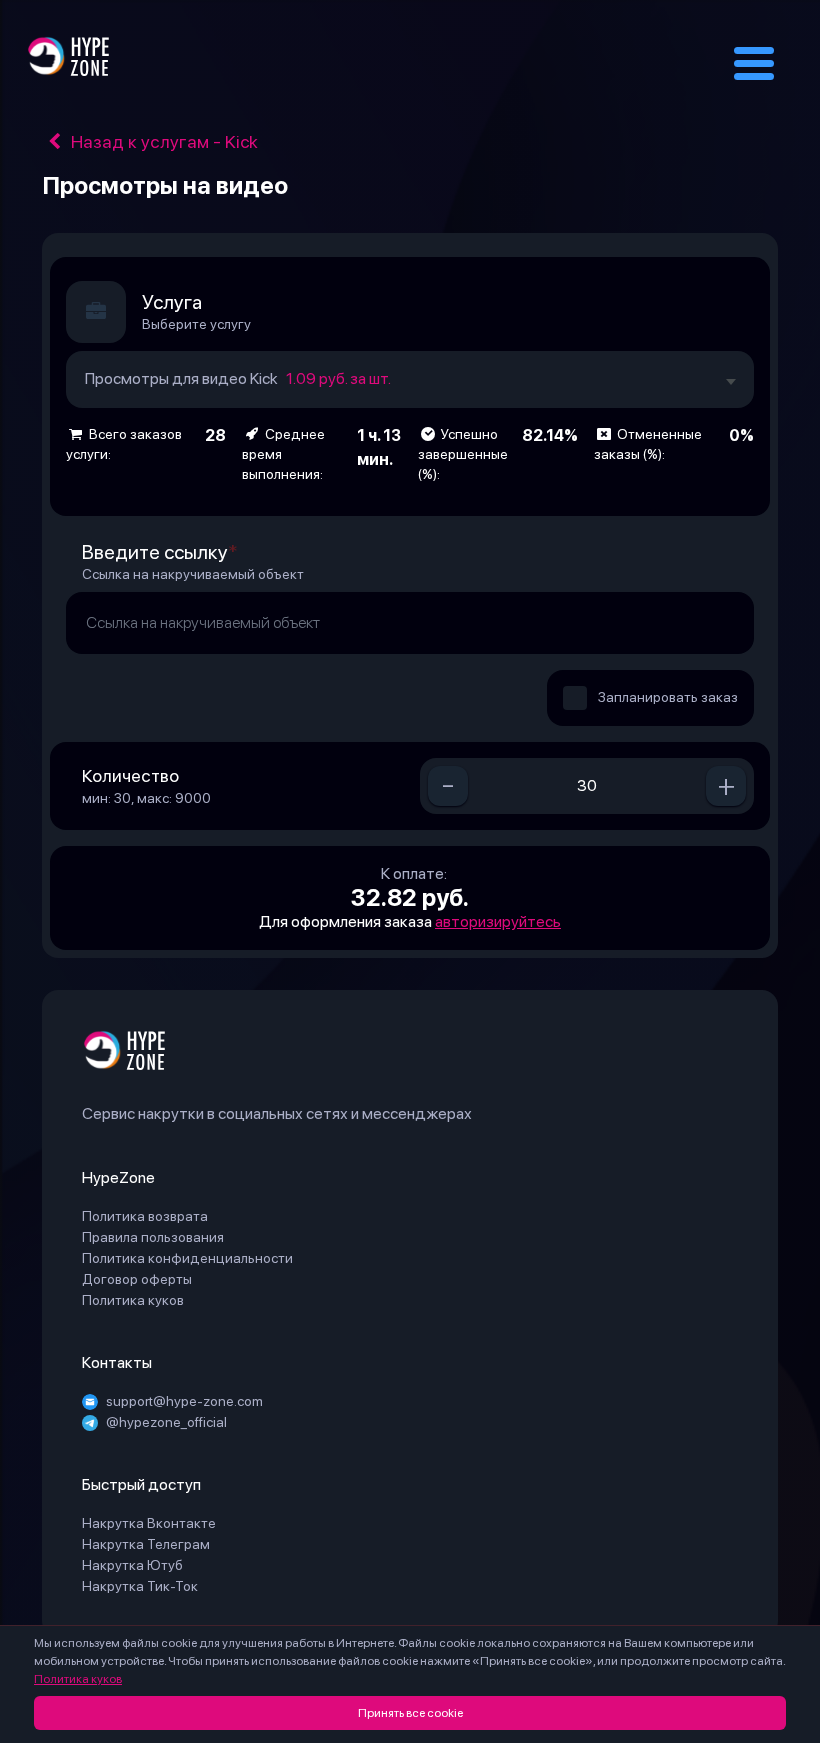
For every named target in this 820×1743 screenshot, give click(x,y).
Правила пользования (153, 1237)
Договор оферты (137, 1279)
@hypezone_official (166, 1422)
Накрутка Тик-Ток (140, 1586)
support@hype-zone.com (184, 1401)
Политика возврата (145, 1216)
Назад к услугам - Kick (162, 141)
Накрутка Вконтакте (149, 1523)
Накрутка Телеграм (146, 1544)
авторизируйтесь (498, 921)
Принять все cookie (410, 1713)
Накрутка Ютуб (132, 1565)
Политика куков (78, 1679)
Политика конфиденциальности (187, 1258)
